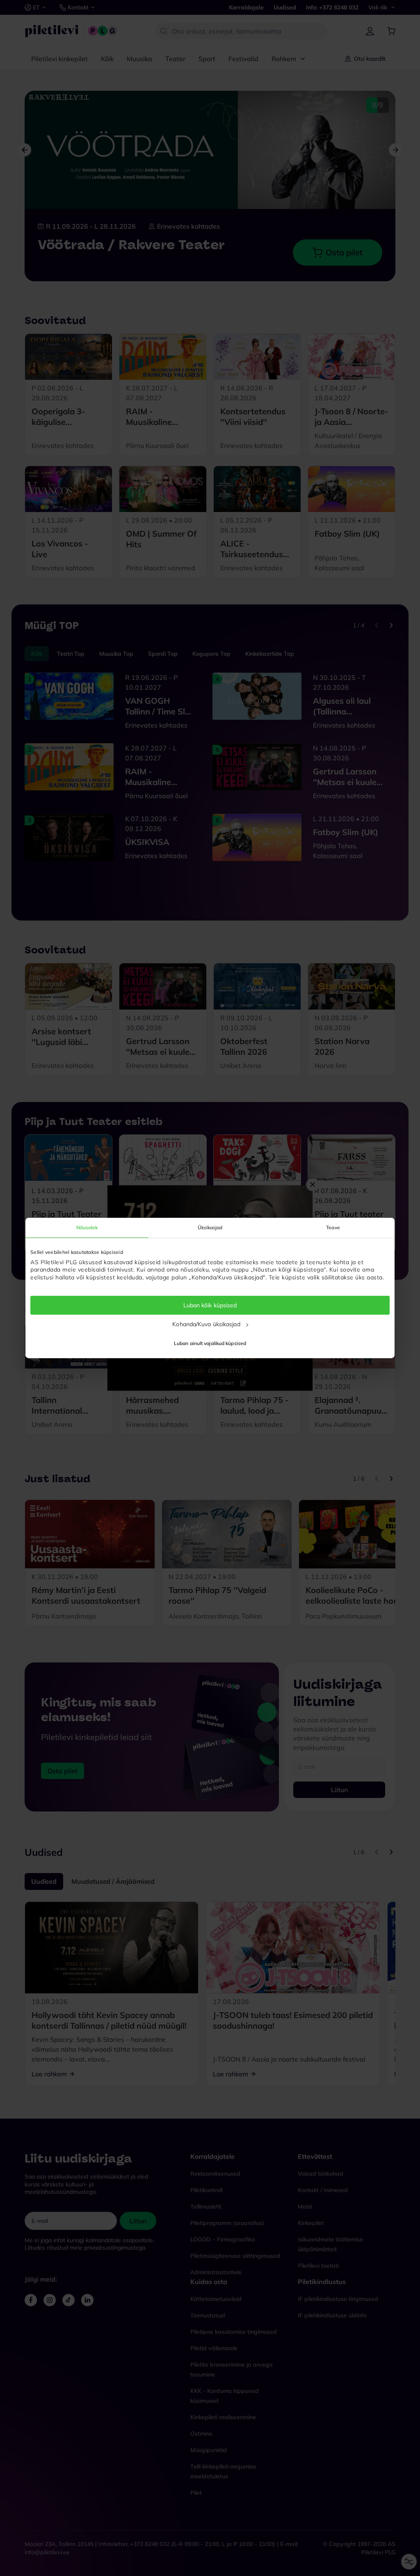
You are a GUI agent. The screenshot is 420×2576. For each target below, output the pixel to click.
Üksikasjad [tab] (210, 1227)
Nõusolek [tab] (87, 1227)
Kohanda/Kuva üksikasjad (206, 1324)
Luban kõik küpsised (210, 1305)
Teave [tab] (333, 1227)
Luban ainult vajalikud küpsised (210, 1343)
